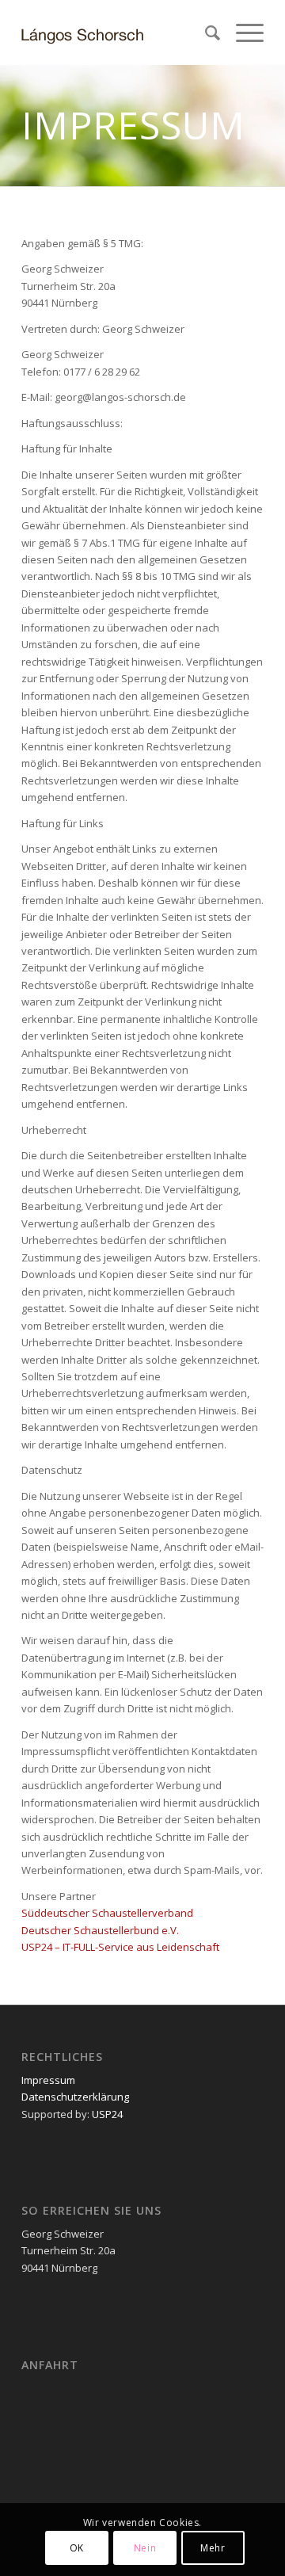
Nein (145, 2548)
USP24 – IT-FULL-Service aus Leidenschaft (120, 1947)
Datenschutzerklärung (75, 2097)
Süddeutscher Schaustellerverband (107, 1913)
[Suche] (205, 32)
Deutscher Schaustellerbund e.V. (100, 1930)
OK (77, 2548)
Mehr (213, 2548)
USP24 (106, 2114)
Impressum (48, 2080)
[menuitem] (205, 32)
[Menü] (242, 32)
